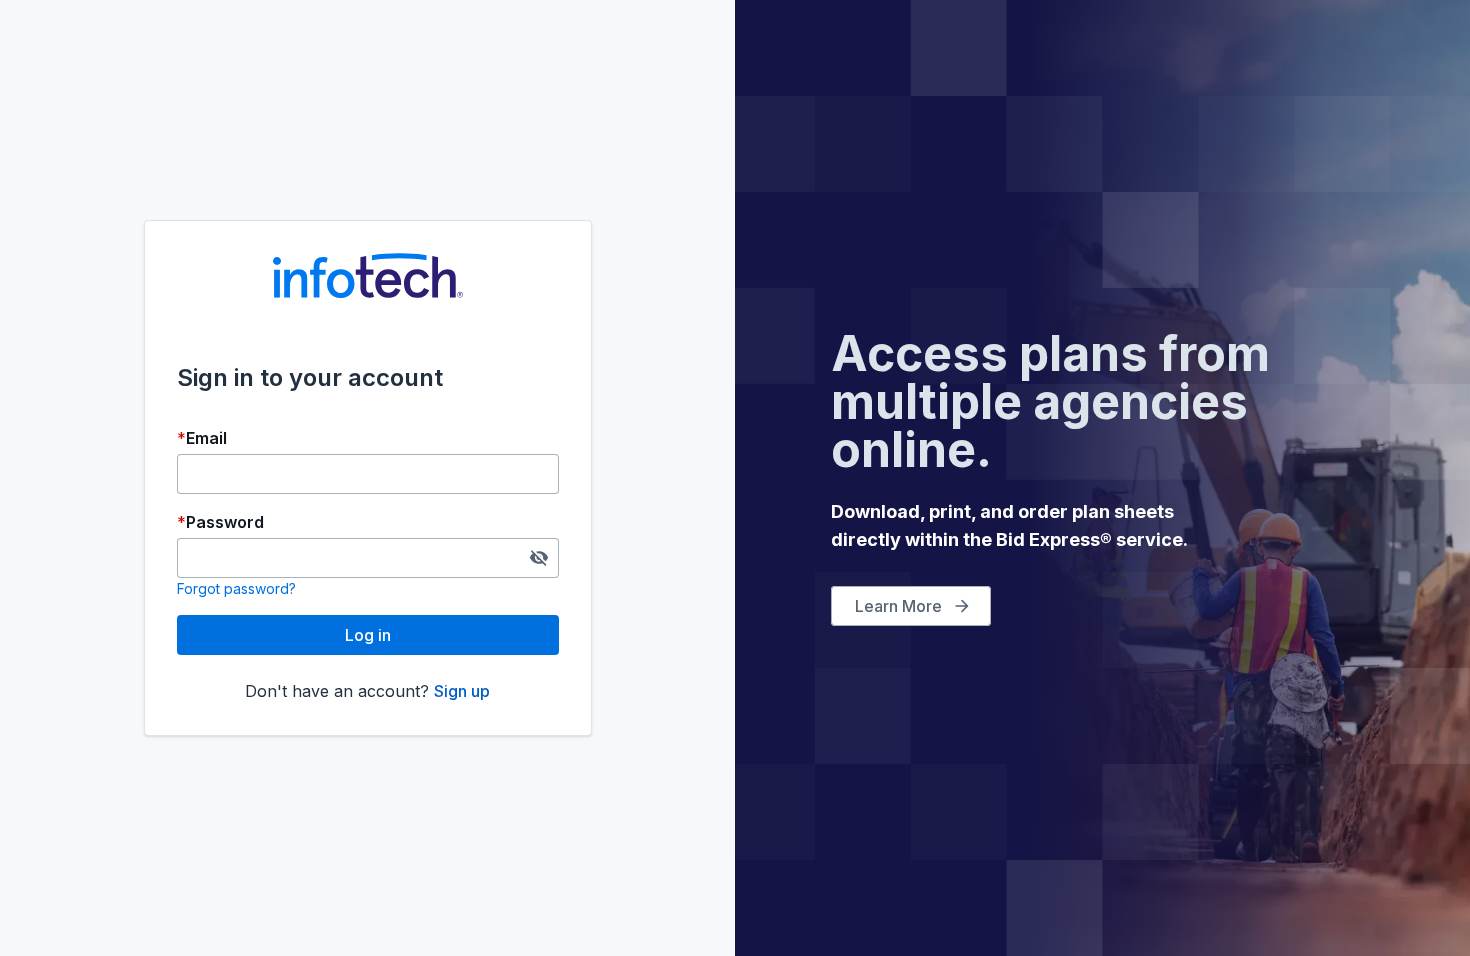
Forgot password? (236, 588)
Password (225, 522)
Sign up (462, 691)
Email (206, 438)
